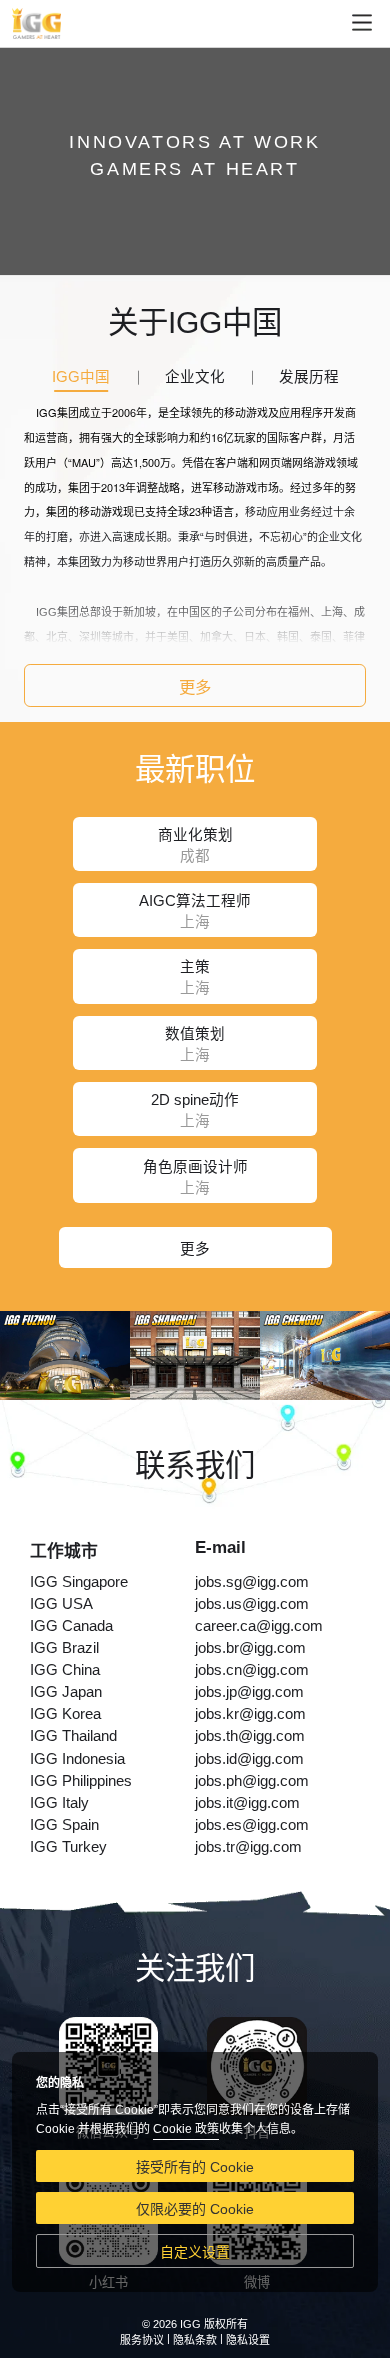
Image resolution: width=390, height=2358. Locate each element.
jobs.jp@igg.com (249, 1692)
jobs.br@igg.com (250, 1648)
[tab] (81, 378)
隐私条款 (195, 2340)
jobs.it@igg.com (247, 1803)
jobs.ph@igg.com (252, 1781)
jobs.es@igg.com (252, 1825)
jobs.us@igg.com (252, 1604)
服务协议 (142, 2340)
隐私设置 (248, 2340)
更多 (195, 687)
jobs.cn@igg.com (252, 1670)
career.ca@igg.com (259, 1626)
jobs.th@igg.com (250, 1736)
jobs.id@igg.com (249, 1759)
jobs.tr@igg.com (248, 1847)
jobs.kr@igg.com (250, 1714)
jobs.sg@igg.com (252, 1582)
